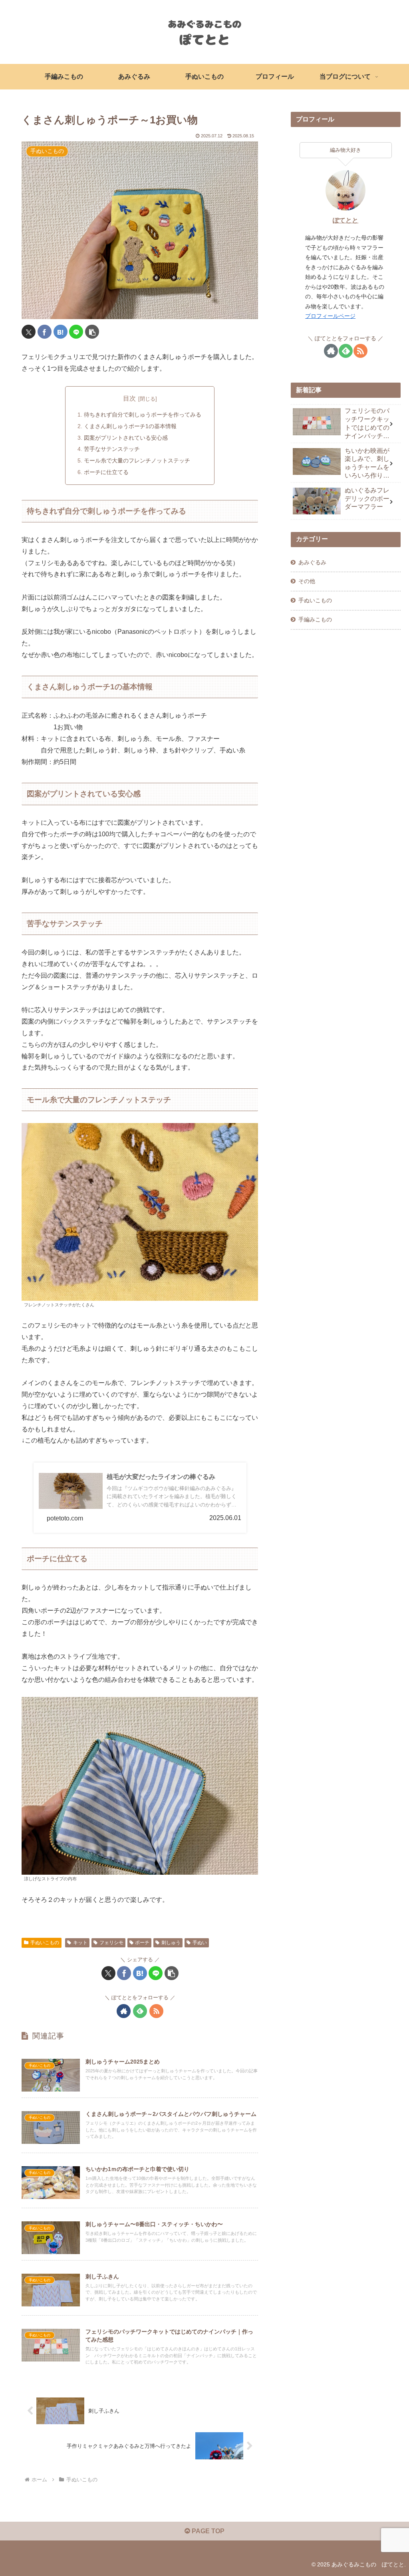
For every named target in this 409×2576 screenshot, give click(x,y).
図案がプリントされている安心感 (126, 438)
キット (80, 1943)
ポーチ (142, 1943)
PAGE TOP (207, 2531)
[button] (92, 332)
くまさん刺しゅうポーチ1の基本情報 (131, 426)
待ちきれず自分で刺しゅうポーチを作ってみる (143, 415)
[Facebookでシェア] (45, 332)
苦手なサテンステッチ (112, 449)
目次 (129, 398)
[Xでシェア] (29, 332)
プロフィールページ (330, 316)
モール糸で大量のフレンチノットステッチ (137, 460)
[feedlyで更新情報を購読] (140, 2011)
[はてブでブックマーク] (61, 332)
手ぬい (200, 1943)
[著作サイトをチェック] (124, 2011)
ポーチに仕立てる (106, 472)
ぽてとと (345, 220)
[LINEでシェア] (76, 332)
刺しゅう (171, 1943)
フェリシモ (111, 1943)
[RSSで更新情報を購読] (156, 2011)
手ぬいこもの (45, 1943)
